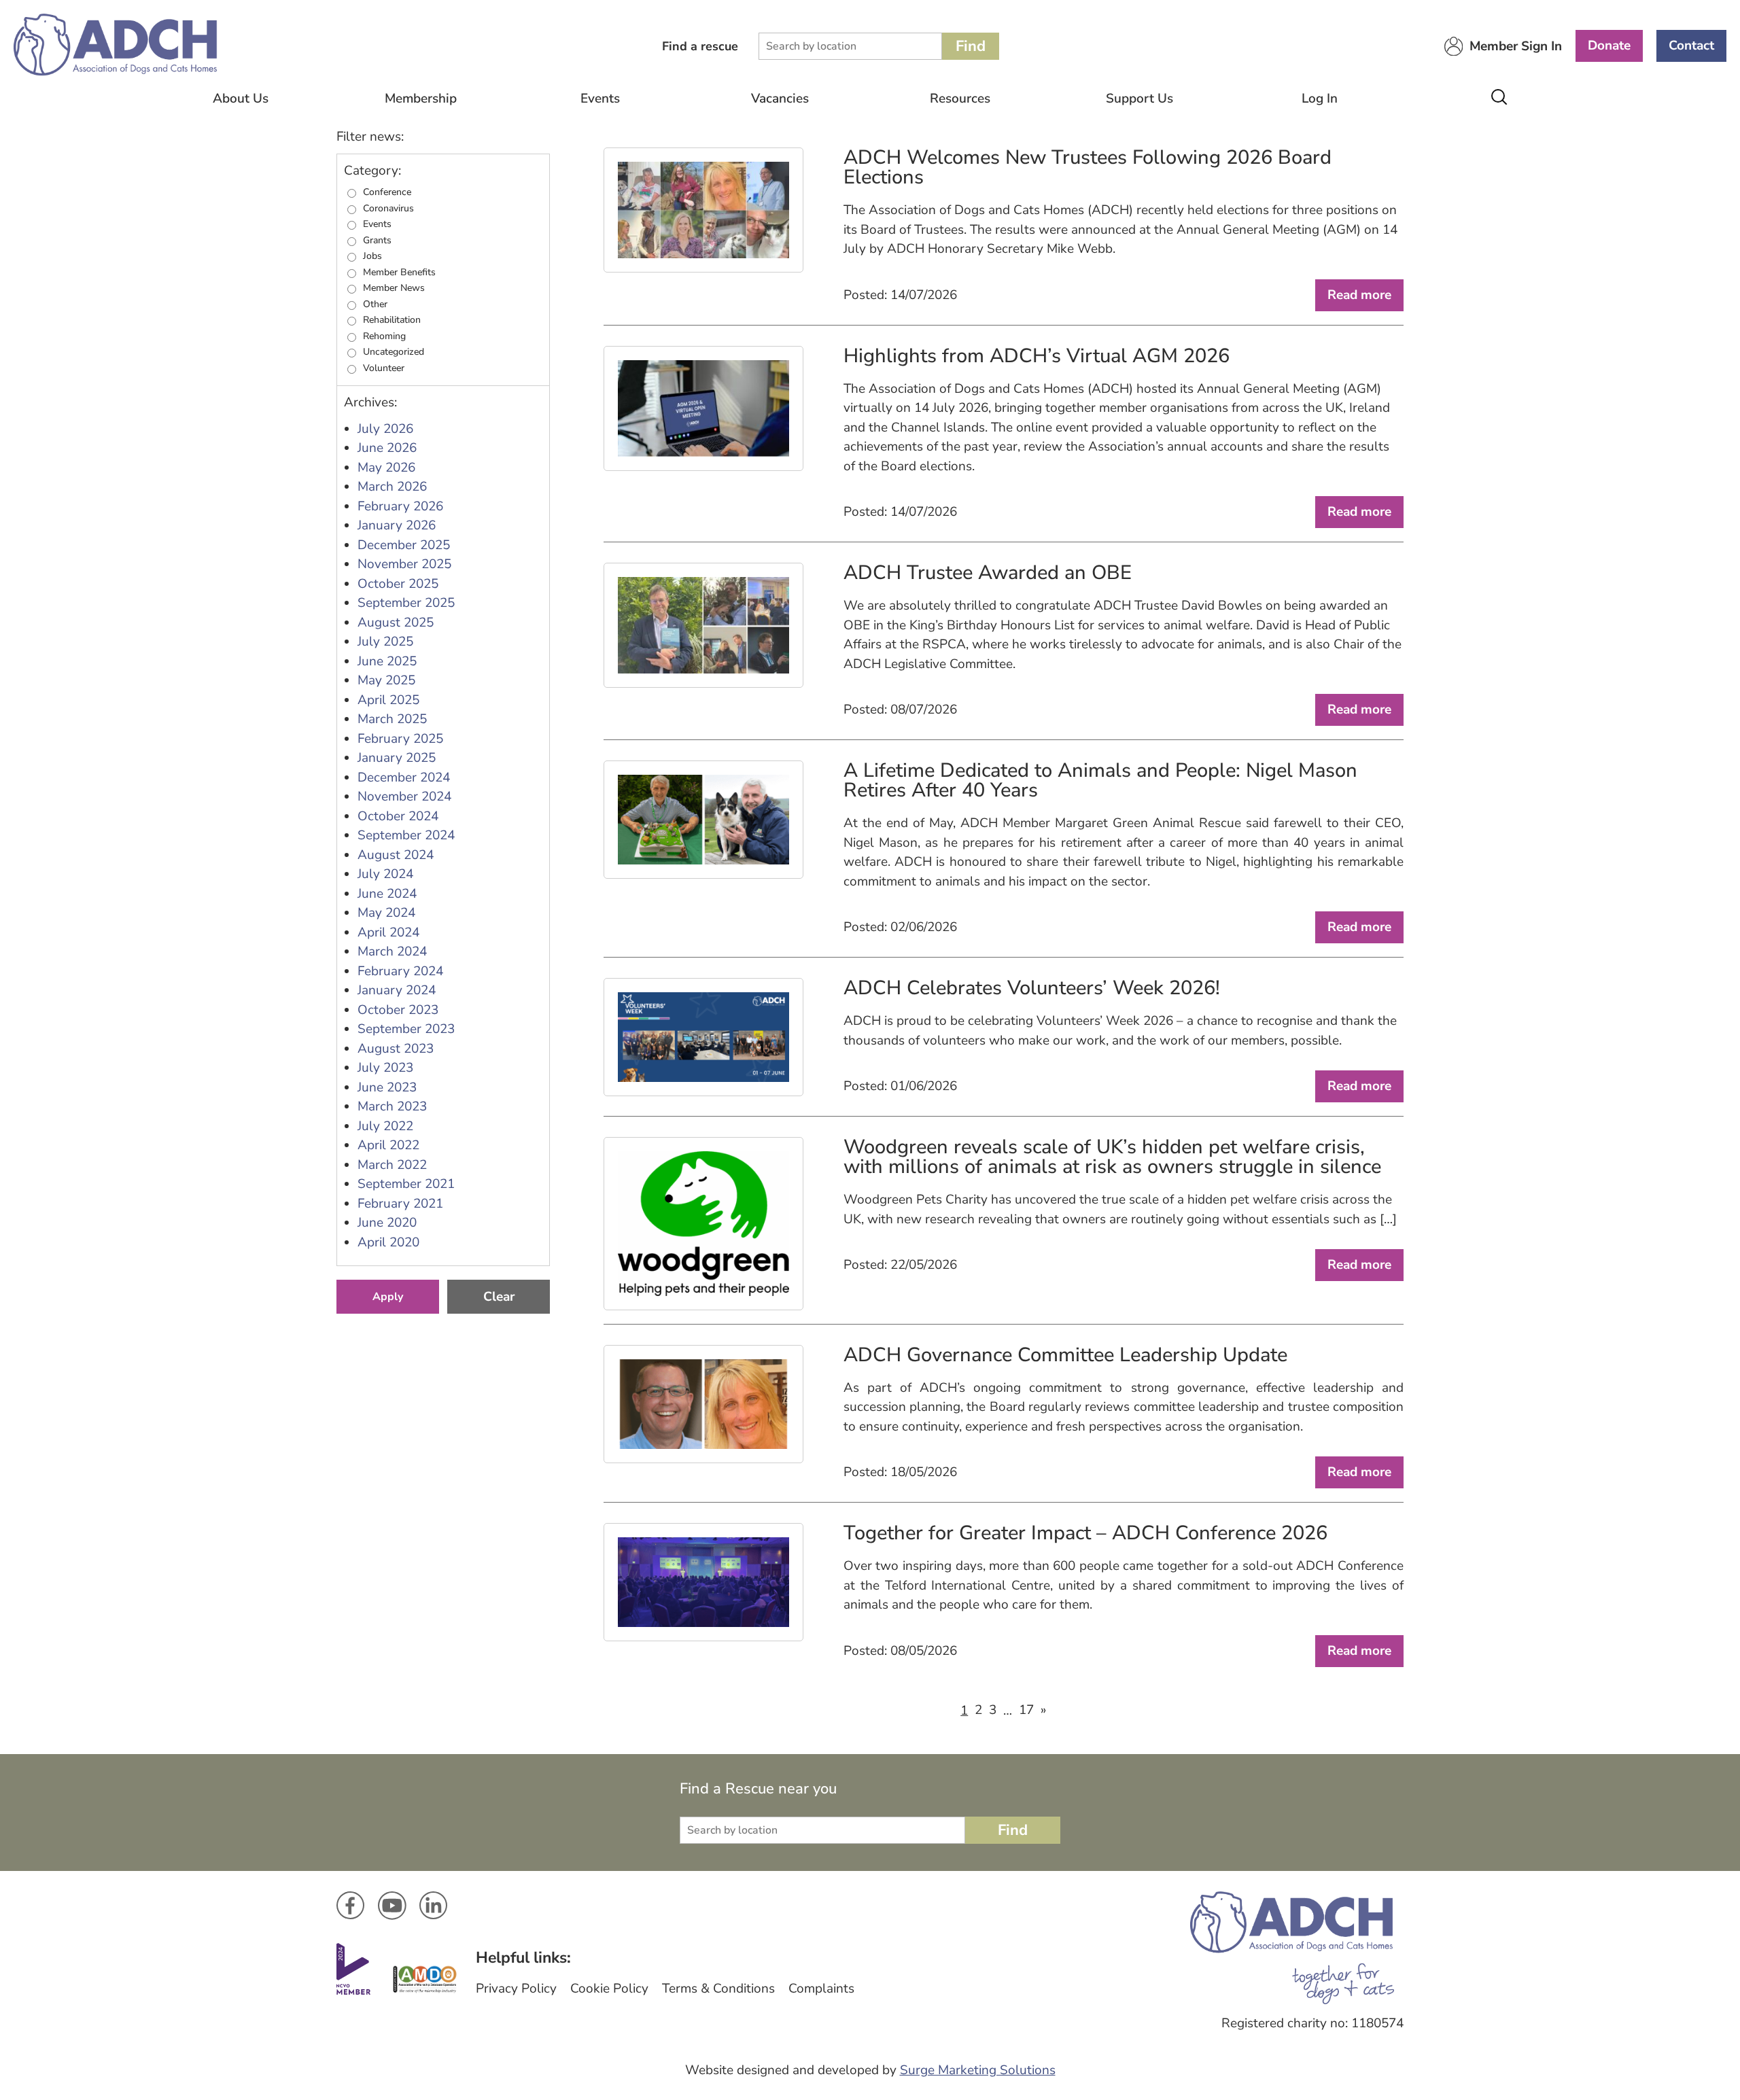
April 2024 (388, 932)
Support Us (1139, 99)
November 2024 (404, 797)
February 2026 (400, 506)
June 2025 (387, 661)
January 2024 (397, 990)
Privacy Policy (516, 1989)
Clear (499, 1297)
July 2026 (385, 429)
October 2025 (398, 584)
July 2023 (385, 1068)
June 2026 (387, 448)
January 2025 (397, 758)
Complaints (821, 1989)
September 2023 (406, 1029)
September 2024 (406, 835)
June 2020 (387, 1223)
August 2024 (396, 855)
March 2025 (392, 719)
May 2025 (386, 680)
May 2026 (386, 468)
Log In (1320, 99)
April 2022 (388, 1145)
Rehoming (384, 336)
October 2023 (398, 1010)
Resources (960, 99)
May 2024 (386, 913)
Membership (421, 99)
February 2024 (400, 971)
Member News (394, 288)
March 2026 (392, 487)
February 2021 (400, 1204)
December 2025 (404, 545)
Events (600, 99)
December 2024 (404, 777)
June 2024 (387, 894)
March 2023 (392, 1106)
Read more (1359, 295)
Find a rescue (700, 46)
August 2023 (396, 1049)
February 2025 (400, 739)
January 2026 (397, 525)
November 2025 (404, 564)
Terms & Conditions (718, 1989)
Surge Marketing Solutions (978, 2070)
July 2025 (385, 642)
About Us (241, 99)
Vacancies (780, 99)
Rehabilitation (392, 320)
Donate (1609, 46)
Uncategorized (394, 352)
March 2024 (392, 951)
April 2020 (388, 1242)
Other (375, 304)
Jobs (372, 256)
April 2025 (388, 700)
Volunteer (384, 368)
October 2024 (398, 816)
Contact (1691, 46)
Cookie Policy (609, 1989)
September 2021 (406, 1184)
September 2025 (406, 603)
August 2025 (396, 623)
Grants (377, 241)
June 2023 (387, 1087)
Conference (387, 192)
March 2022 (392, 1165)
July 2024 (385, 874)
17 (1026, 1710)
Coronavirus (388, 209)
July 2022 (385, 1126)
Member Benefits (399, 273)
